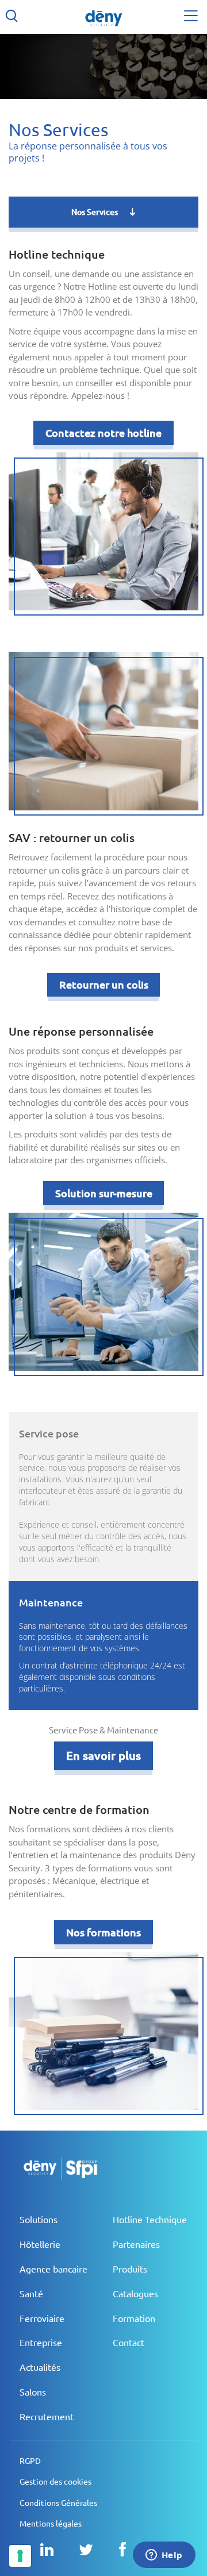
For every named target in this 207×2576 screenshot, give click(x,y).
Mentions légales (51, 2524)
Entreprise (41, 2343)
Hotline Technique (150, 2220)
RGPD (30, 2461)
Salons (33, 2392)
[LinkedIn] (47, 2550)
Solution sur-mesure (104, 1193)
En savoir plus (103, 1756)
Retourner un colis (104, 985)
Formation (134, 2319)
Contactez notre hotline (103, 433)
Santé (31, 2294)
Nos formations (103, 1932)
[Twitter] (86, 2550)
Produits (130, 2269)
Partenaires (136, 2244)
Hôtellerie (40, 2244)
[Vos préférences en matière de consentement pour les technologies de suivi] (20, 2556)
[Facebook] (122, 2550)
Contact (129, 2343)
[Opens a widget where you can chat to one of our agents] (164, 2556)
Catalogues (135, 2294)
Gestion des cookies (55, 2482)
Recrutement (47, 2417)
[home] (103, 17)
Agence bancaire (53, 2269)
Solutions (39, 2220)
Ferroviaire (42, 2319)
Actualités (40, 2367)
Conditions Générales (58, 2503)
